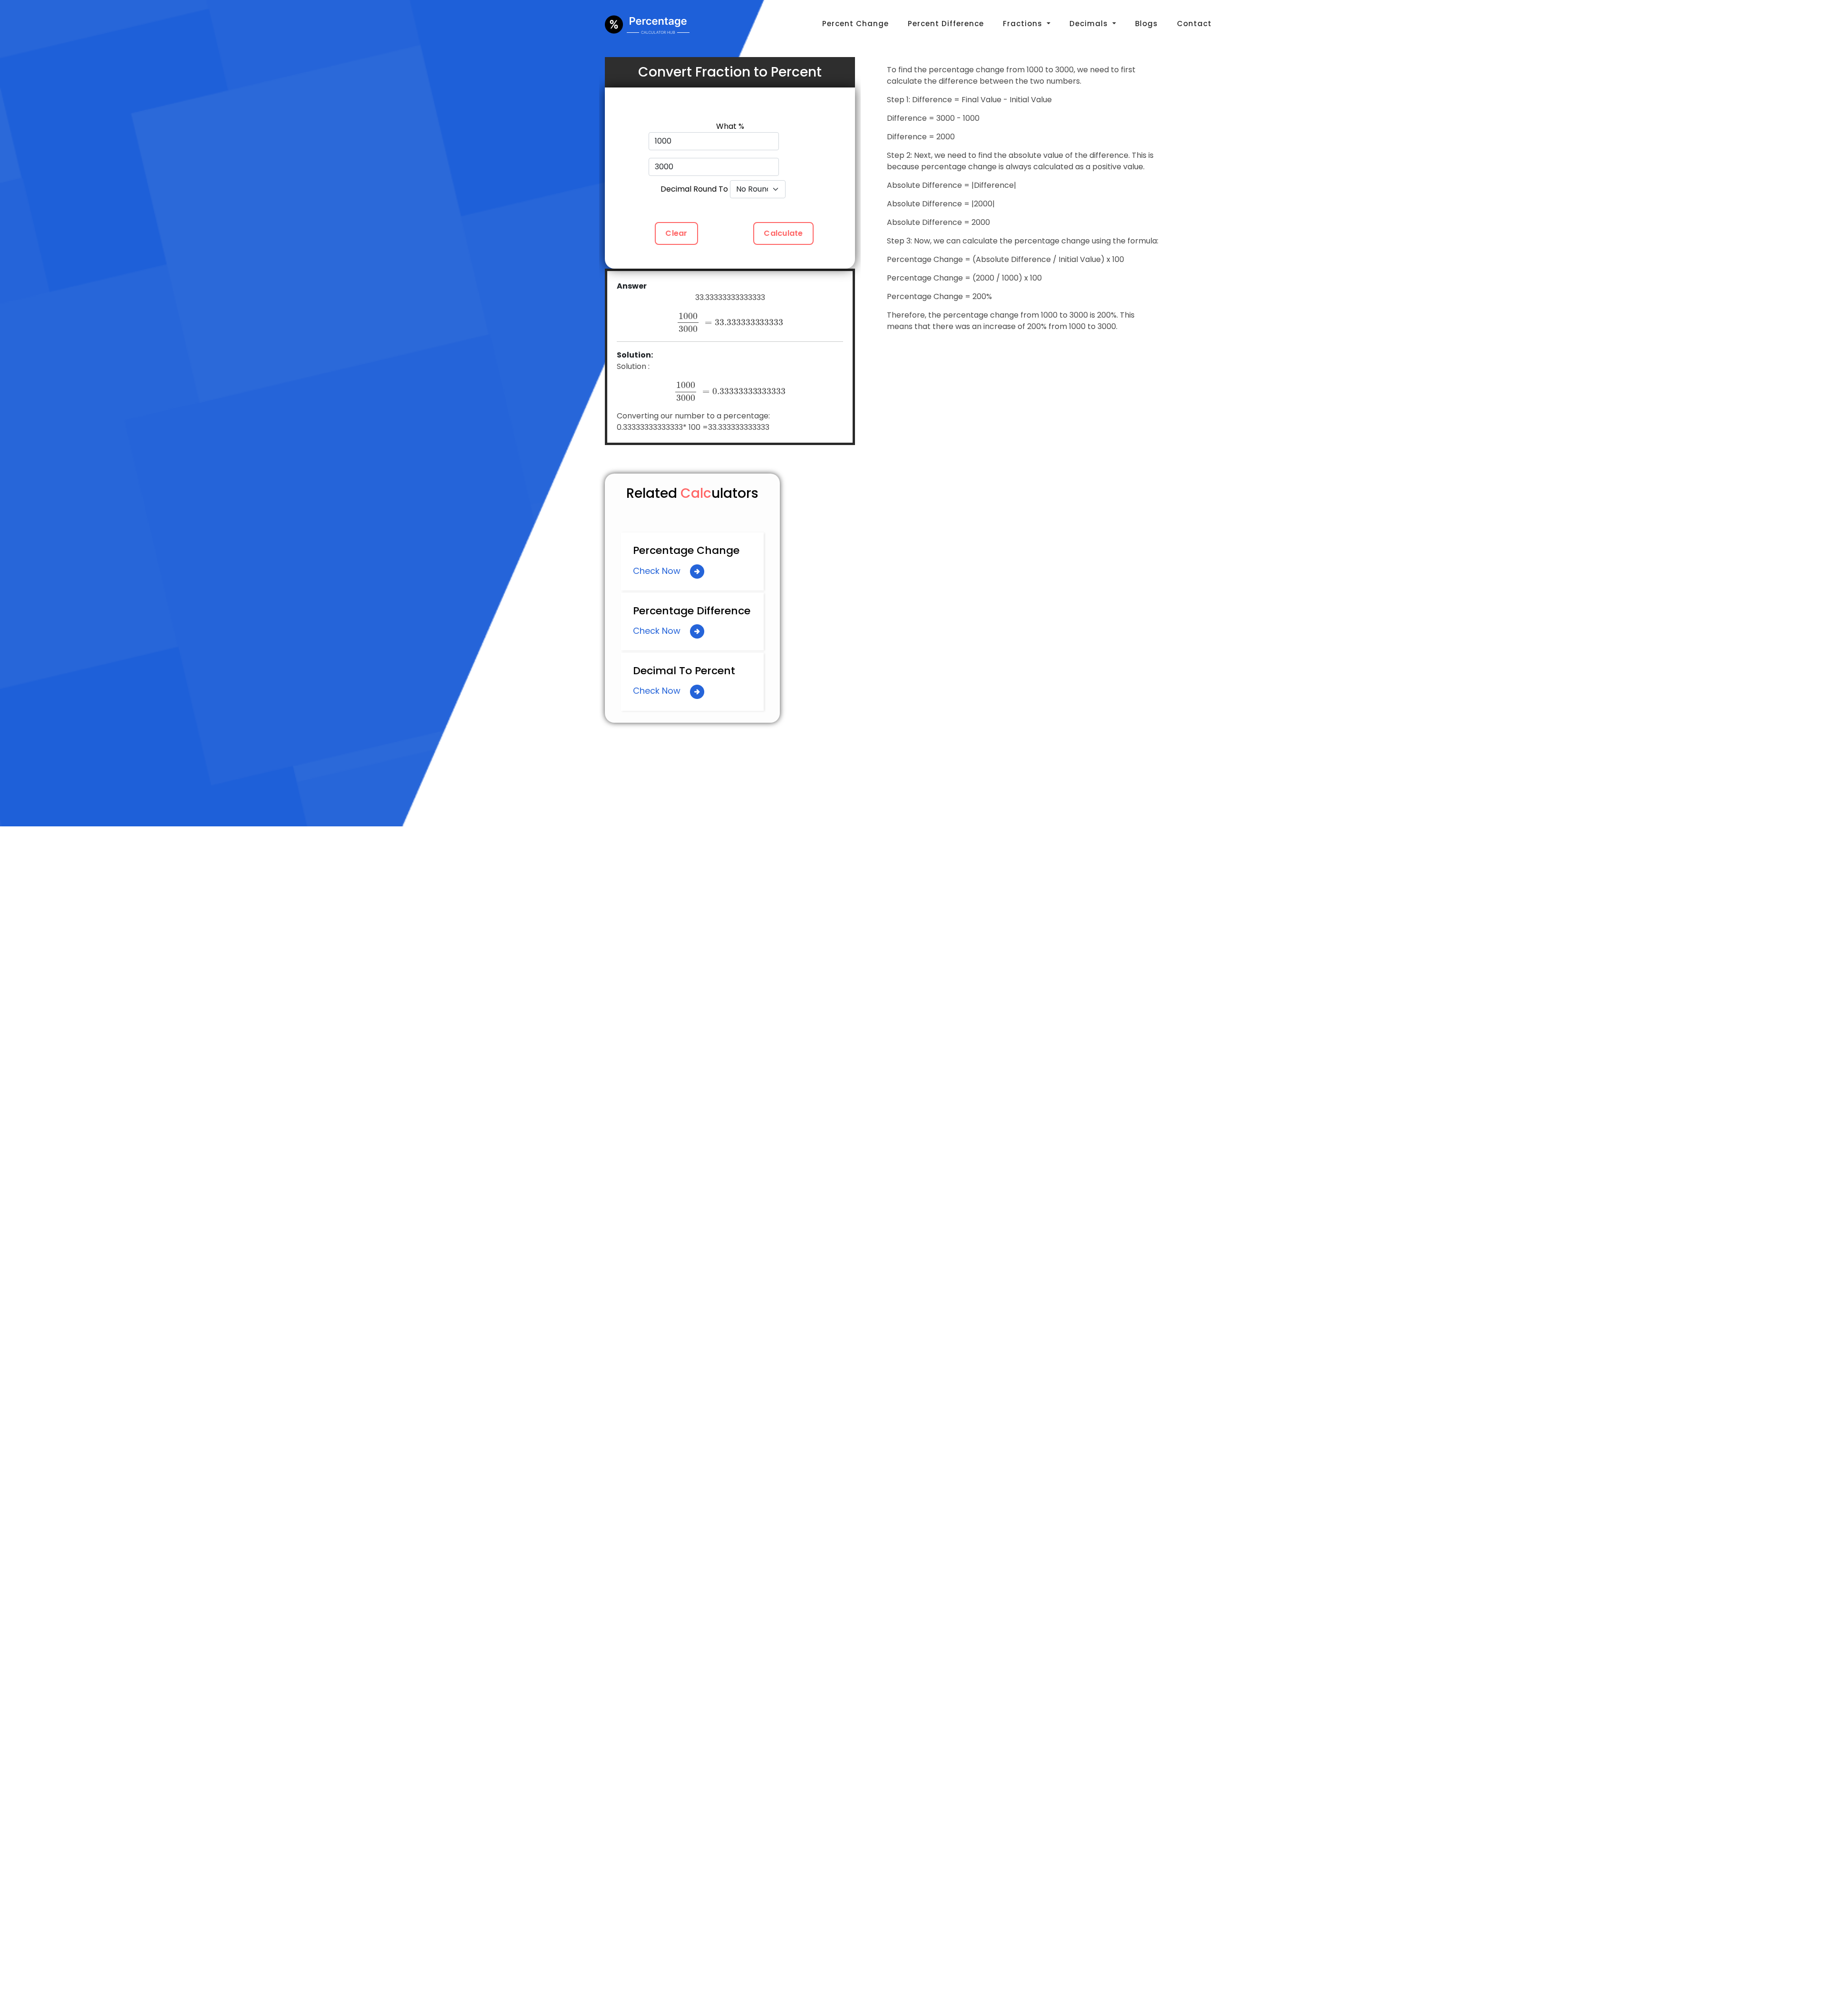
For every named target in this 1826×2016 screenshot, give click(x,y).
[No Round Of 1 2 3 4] (765, 189)
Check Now (658, 571)
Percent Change (855, 24)
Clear (676, 233)
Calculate (783, 233)
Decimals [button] (1090, 24)
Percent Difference (946, 24)
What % (730, 126)
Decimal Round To (694, 189)
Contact (1194, 24)
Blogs (1146, 24)
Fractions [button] (1024, 24)
